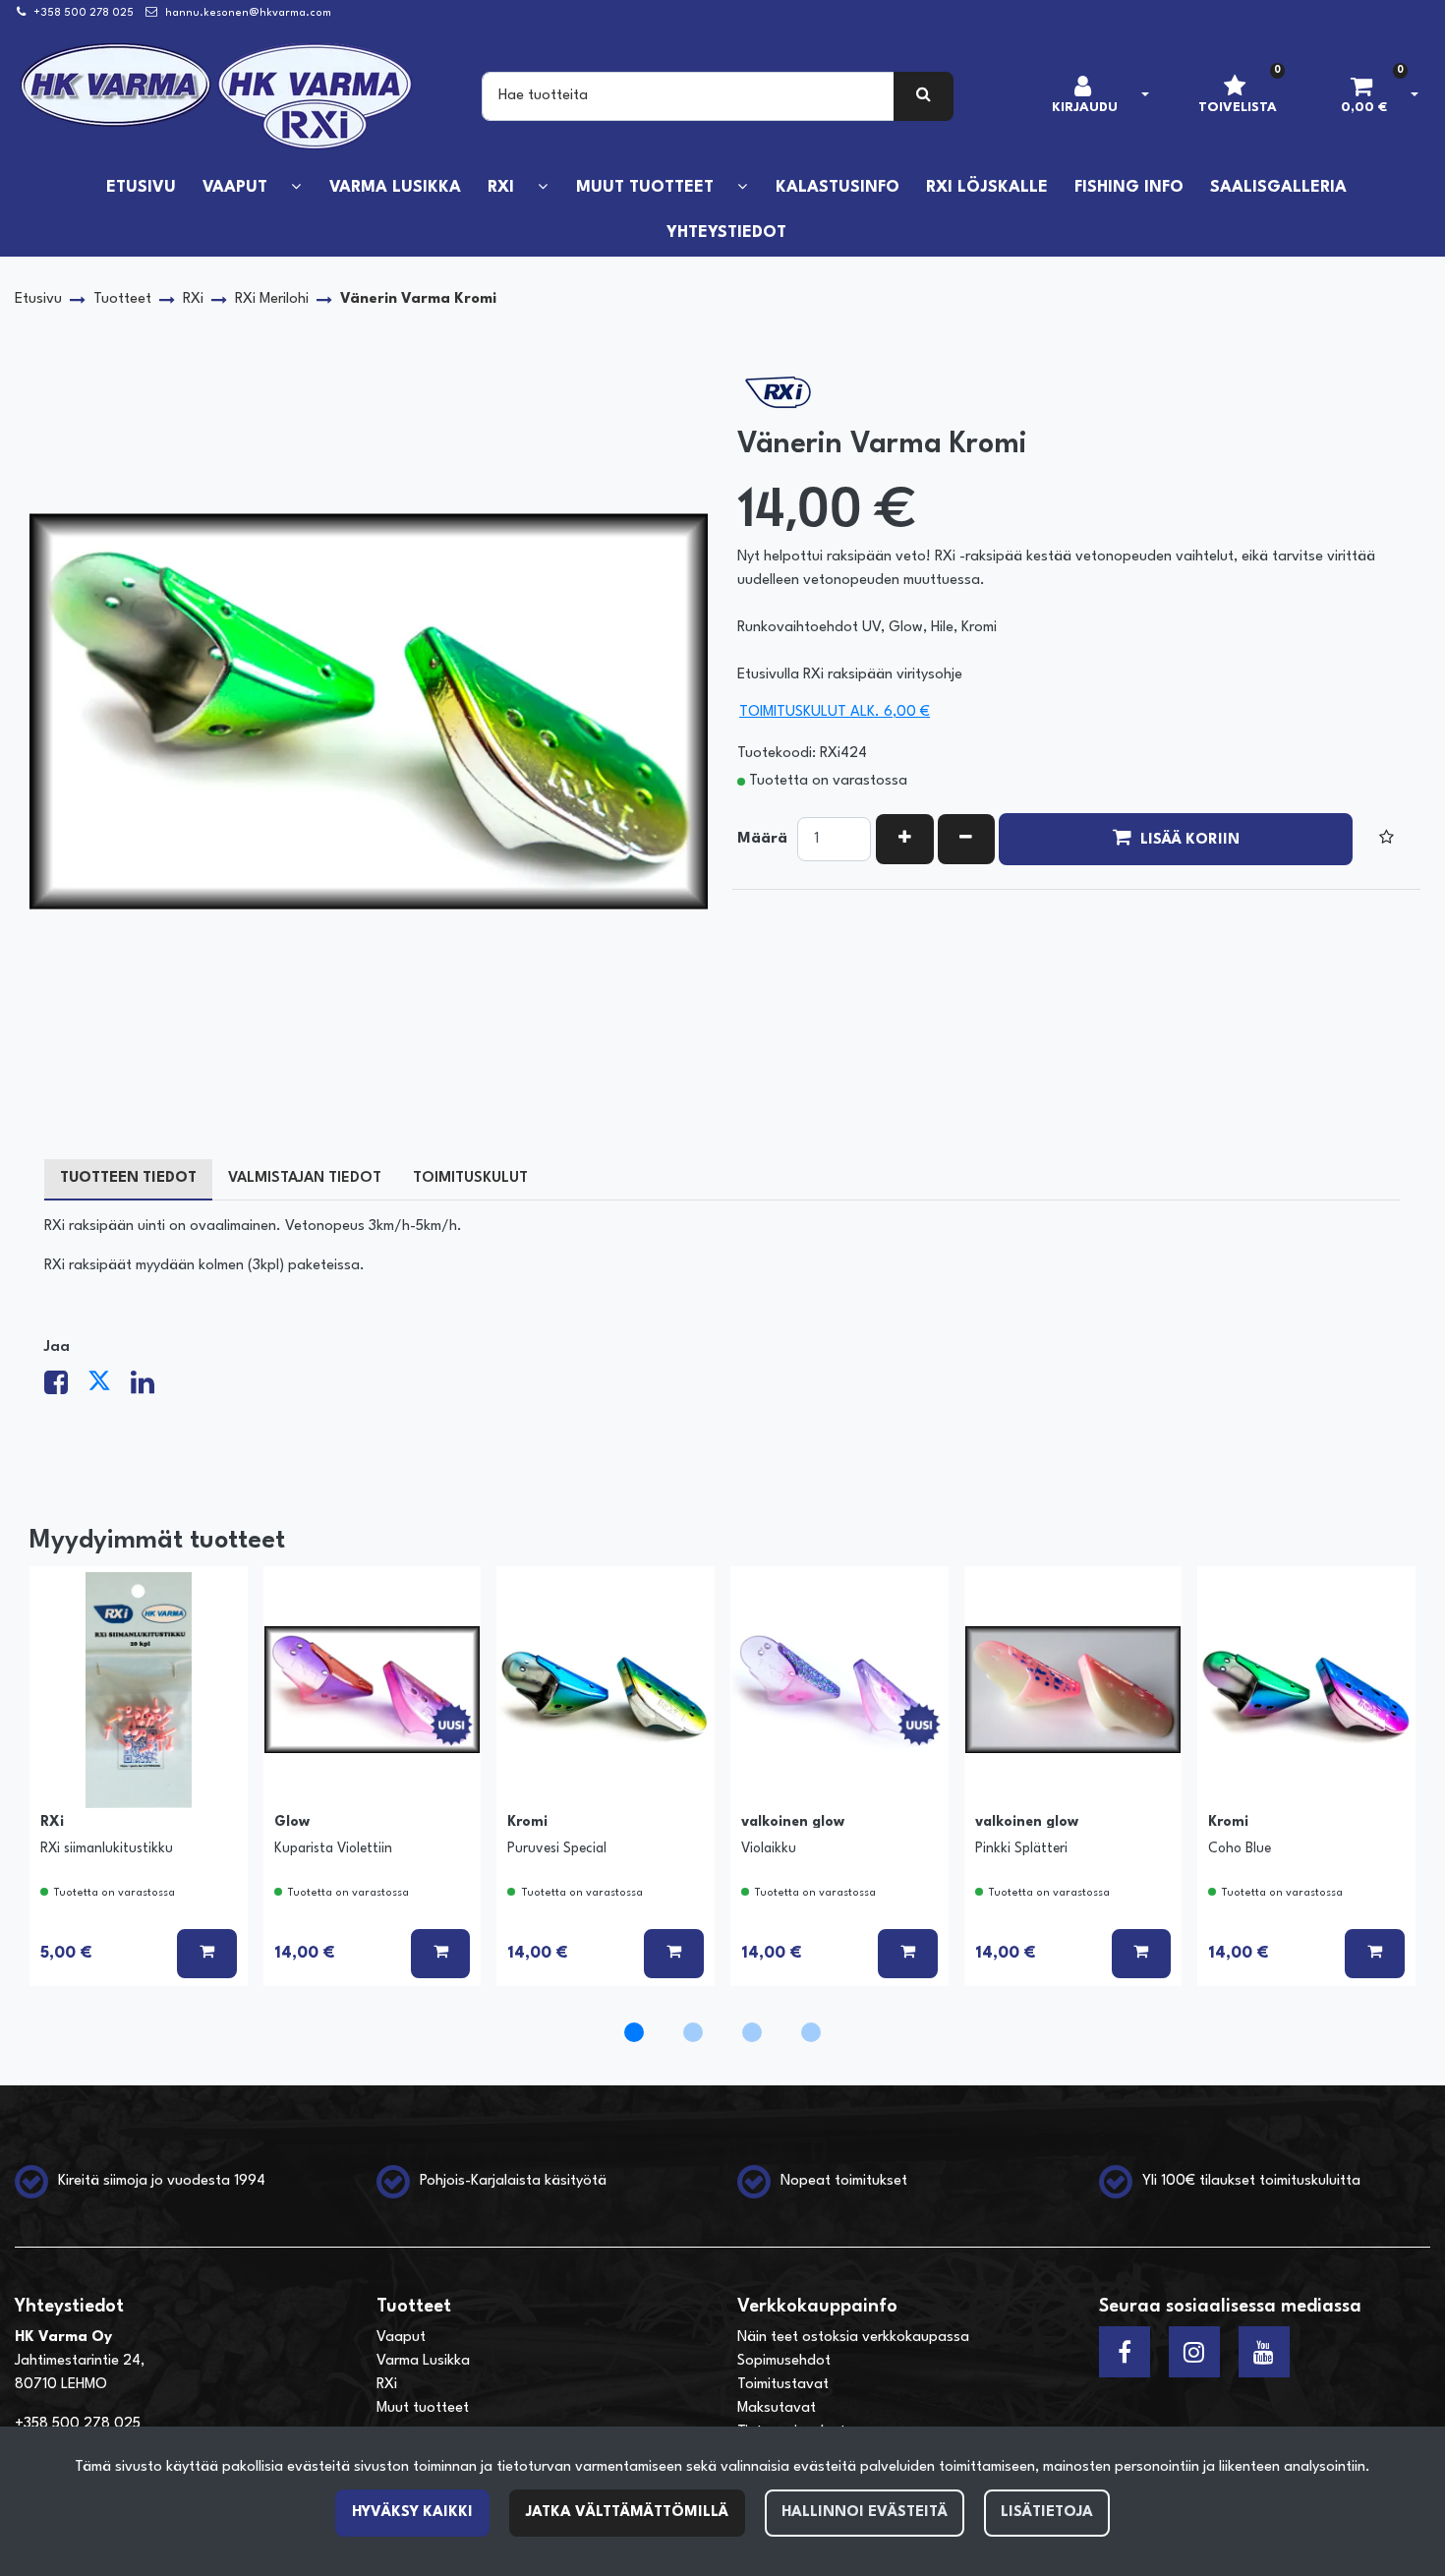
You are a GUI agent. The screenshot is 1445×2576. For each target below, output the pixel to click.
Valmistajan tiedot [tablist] (305, 1178)
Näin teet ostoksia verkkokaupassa (853, 2338)
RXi (387, 2385)
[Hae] (924, 96)
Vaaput (401, 2338)
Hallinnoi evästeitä (865, 2513)
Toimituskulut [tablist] (470, 1178)
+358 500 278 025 (84, 13)
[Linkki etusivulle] (217, 96)
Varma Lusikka (423, 2361)
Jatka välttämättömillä (627, 2513)
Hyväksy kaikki (412, 2513)
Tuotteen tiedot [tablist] (128, 1178)
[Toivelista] (1387, 840)
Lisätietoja (1047, 2513)
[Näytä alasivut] (296, 187)
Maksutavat (777, 2408)
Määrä (762, 839)
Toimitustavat (783, 2385)
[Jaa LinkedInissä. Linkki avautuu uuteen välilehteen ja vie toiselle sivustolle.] (150, 1389)
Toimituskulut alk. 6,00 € (835, 712)
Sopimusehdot (784, 2361)
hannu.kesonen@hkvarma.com (248, 13)
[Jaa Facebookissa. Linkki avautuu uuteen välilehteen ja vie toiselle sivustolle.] (66, 1389)
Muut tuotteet (423, 2408)
